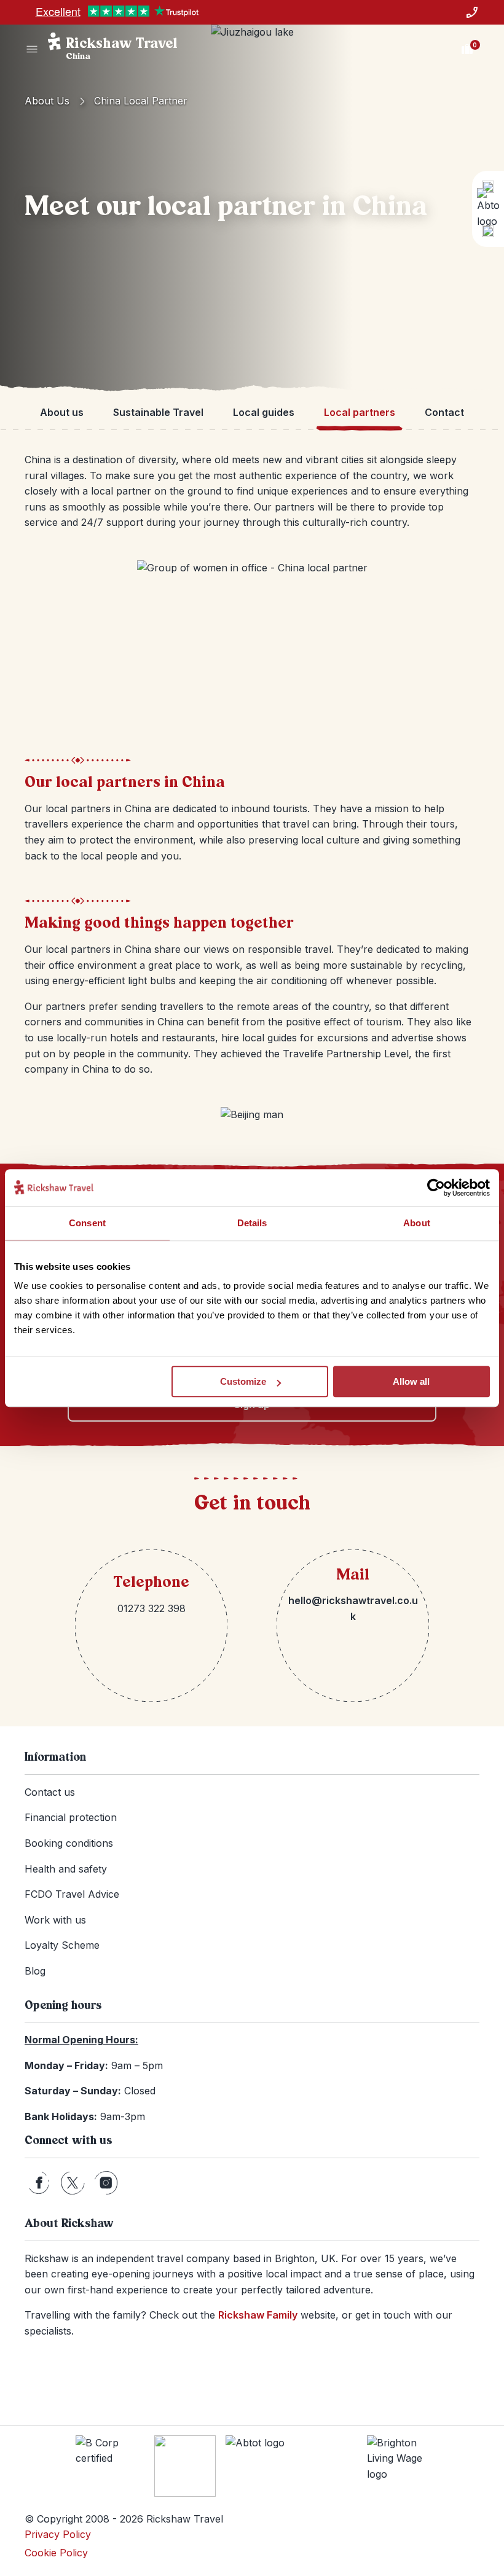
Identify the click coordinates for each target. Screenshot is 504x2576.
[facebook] (39, 2183)
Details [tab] (252, 1223)
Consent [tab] (87, 1223)
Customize (243, 1381)
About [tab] (417, 1223)
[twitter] (73, 2183)
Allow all (411, 1381)
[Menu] (32, 49)
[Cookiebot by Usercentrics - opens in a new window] (436, 1188)
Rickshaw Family (258, 2315)
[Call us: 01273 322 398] (472, 12)
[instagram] (106, 2183)
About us (47, 101)
